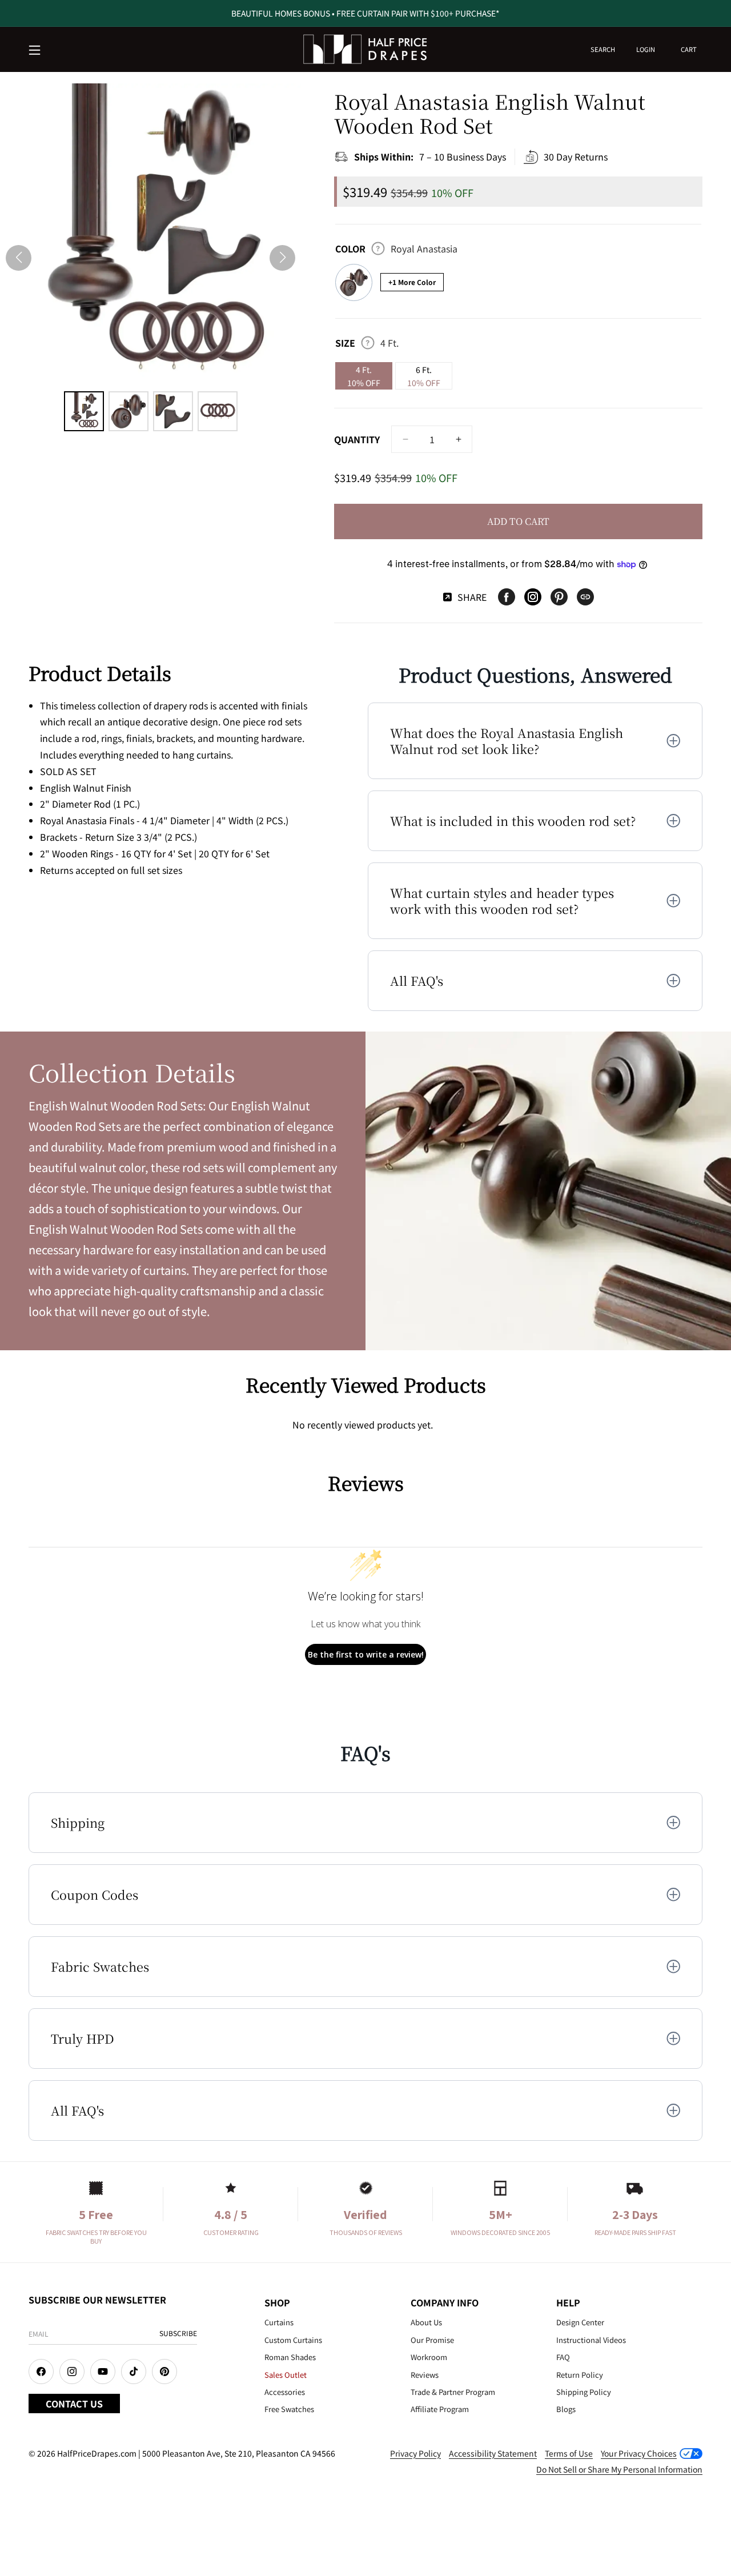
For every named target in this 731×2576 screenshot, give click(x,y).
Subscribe (178, 2333)
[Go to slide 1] (84, 411)
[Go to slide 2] (128, 411)
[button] (35, 51)
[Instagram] (533, 597)
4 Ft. (364, 376)
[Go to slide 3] (173, 411)
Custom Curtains (293, 2340)
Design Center (580, 2322)
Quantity (357, 439)
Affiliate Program (440, 2409)
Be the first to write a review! (366, 1654)
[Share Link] (585, 597)
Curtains (279, 2322)
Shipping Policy (584, 2392)
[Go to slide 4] (218, 411)
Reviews (425, 2375)
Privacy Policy (415, 2453)
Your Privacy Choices (639, 2453)
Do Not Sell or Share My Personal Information (619, 2469)
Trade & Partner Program (453, 2392)
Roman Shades (290, 2357)
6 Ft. (424, 376)
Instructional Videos (591, 2340)
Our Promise (432, 2340)
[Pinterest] (559, 597)
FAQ (563, 2357)
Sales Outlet (286, 2375)
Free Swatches (289, 2409)
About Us (426, 2322)
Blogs (566, 2409)
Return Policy (580, 2375)
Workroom (429, 2357)
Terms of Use (569, 2453)
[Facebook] (507, 597)
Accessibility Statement (493, 2453)
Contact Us (74, 2404)
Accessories (285, 2392)
